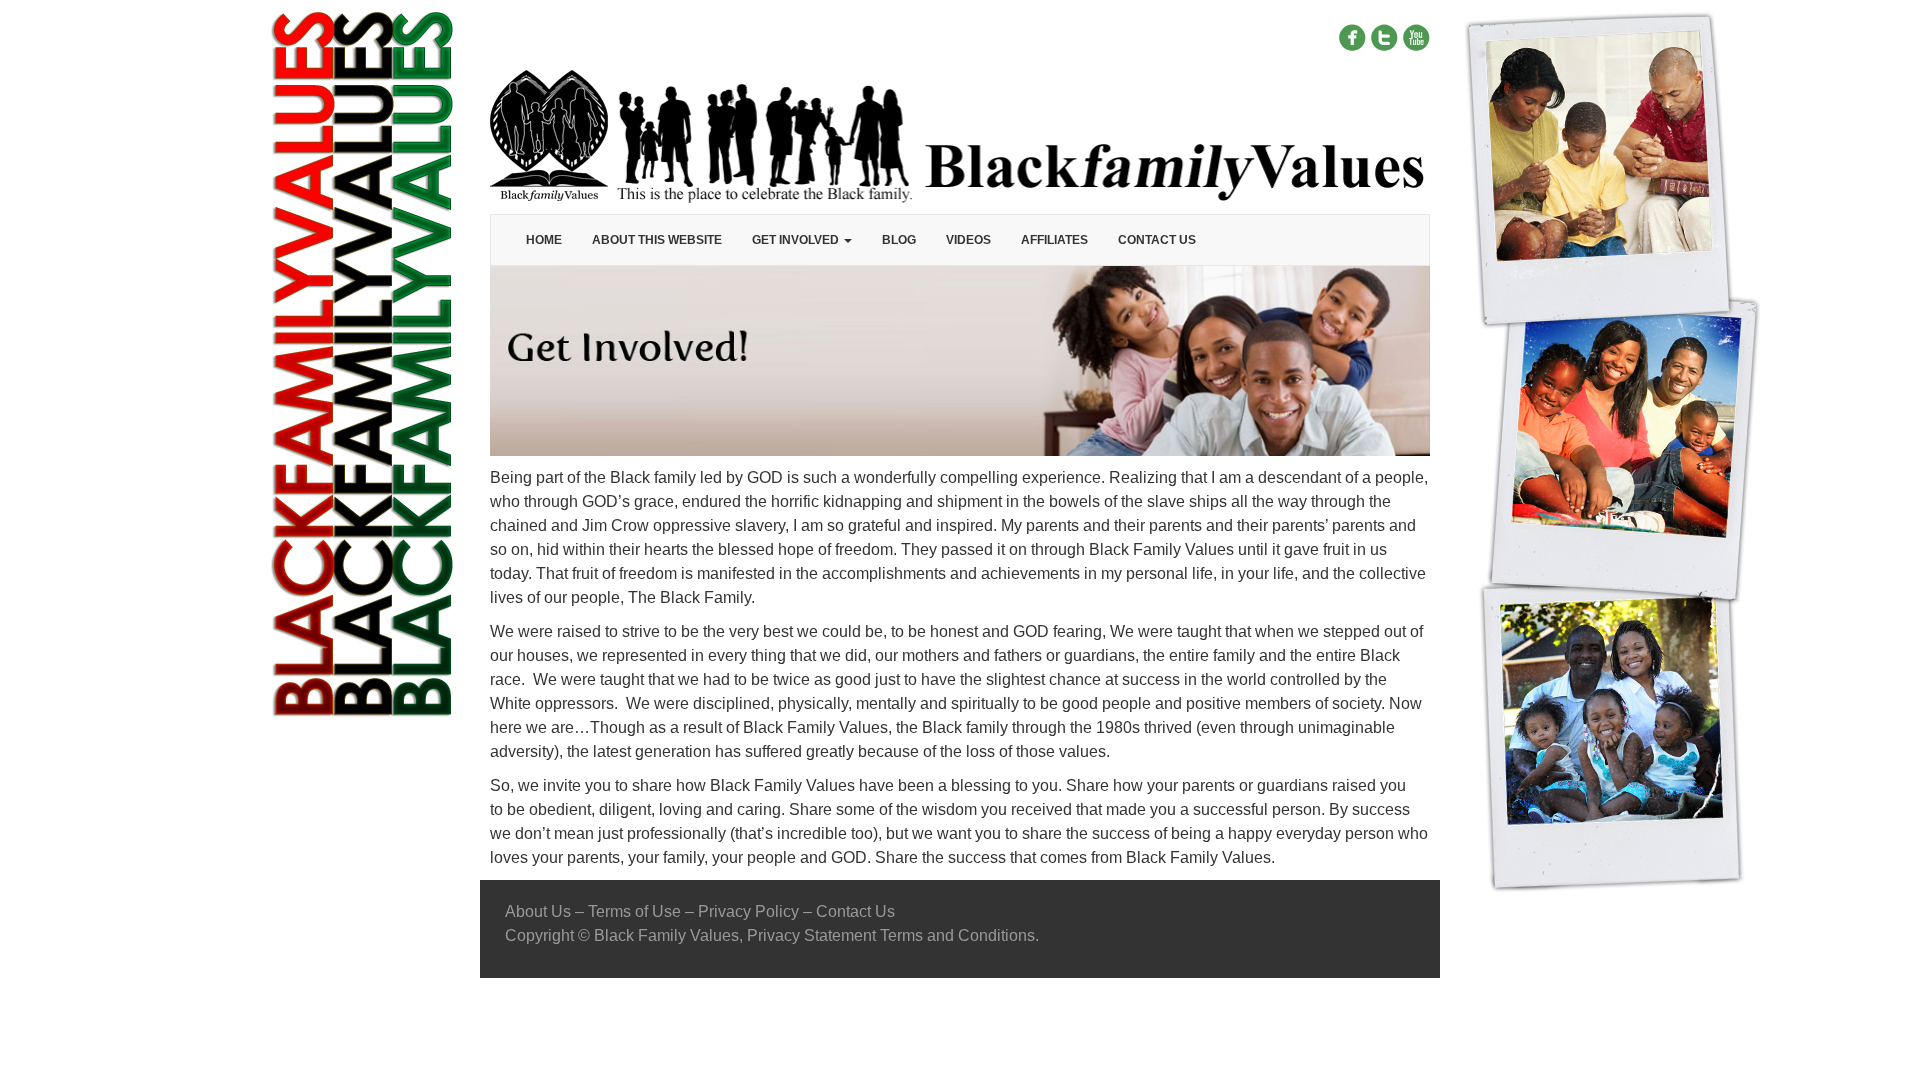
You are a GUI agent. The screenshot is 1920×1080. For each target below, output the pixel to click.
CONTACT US (1157, 240)
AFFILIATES (1054, 240)
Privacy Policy (748, 911)
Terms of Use (634, 911)
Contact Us (855, 911)
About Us (538, 911)
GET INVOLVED (797, 240)
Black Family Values (666, 935)
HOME (544, 240)
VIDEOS (968, 240)
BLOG (899, 240)
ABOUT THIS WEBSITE (657, 240)
